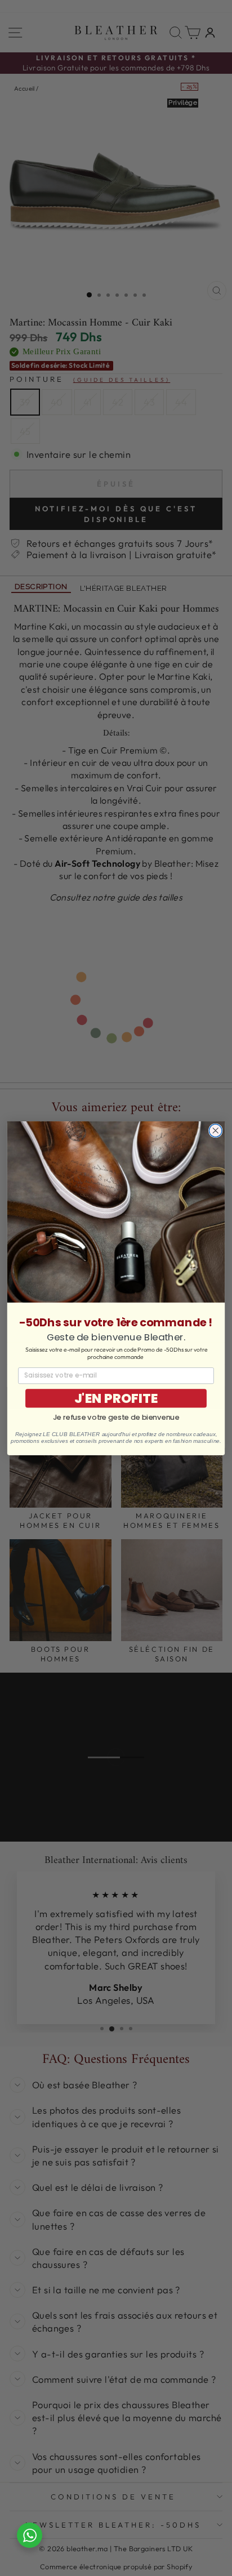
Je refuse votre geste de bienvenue (116, 1417)
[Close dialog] (215, 1131)
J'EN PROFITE (116, 1398)
